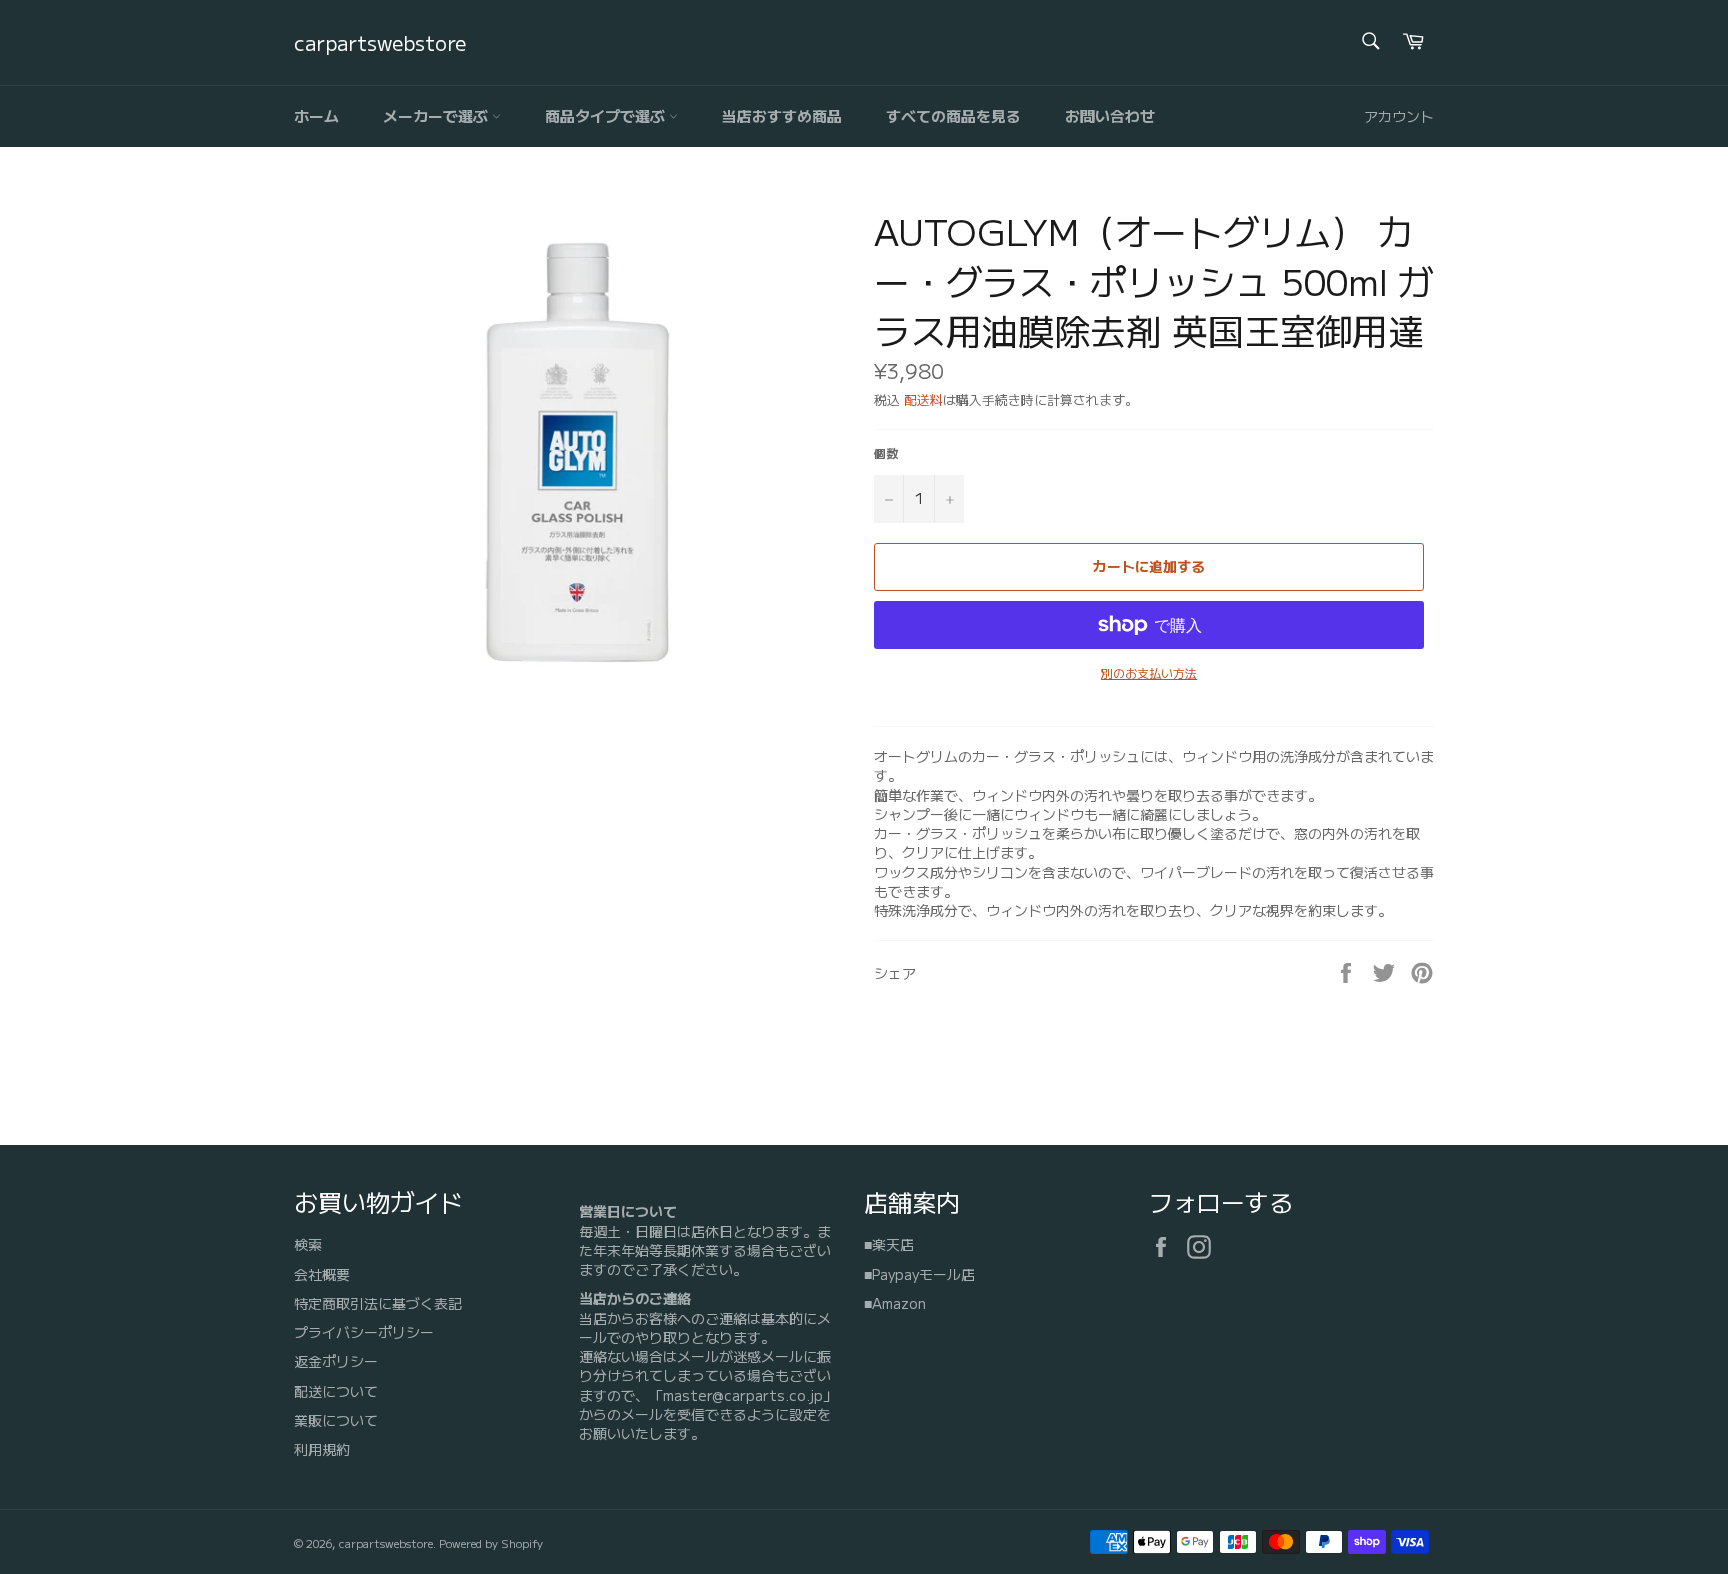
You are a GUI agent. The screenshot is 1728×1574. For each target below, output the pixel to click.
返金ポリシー (336, 1361)
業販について (336, 1420)
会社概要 (322, 1274)
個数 (886, 453)
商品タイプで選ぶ (607, 115)
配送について (336, 1391)
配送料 (923, 399)
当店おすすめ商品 (782, 115)
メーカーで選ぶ (437, 115)
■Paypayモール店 (919, 1274)
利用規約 (322, 1449)
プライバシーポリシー (364, 1332)
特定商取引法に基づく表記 (378, 1303)
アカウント (1399, 116)
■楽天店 (889, 1244)
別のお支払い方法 (1149, 673)
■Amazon (895, 1303)
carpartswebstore (380, 43)
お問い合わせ (1110, 115)
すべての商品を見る (953, 115)
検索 (308, 1244)
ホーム (316, 115)
